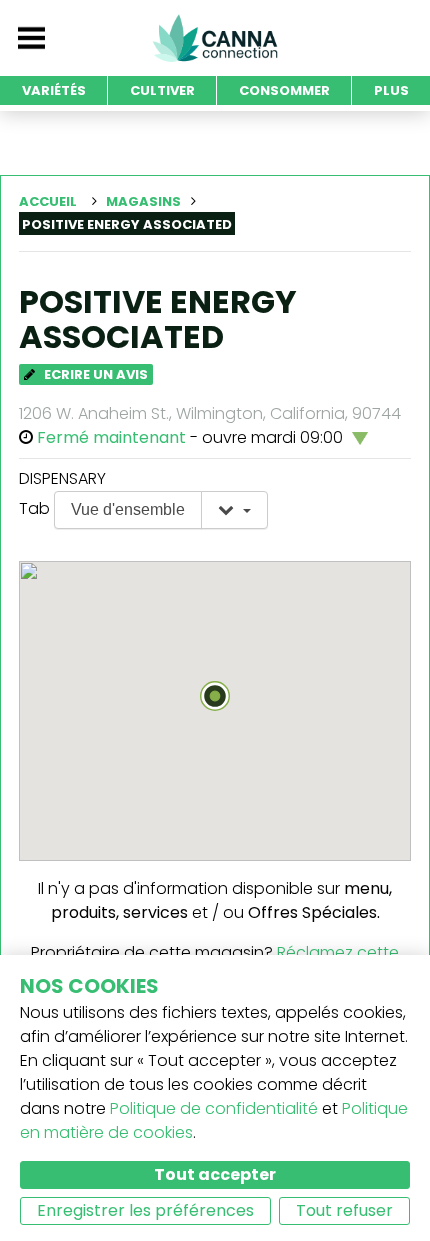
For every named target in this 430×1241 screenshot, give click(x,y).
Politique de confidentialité (214, 1108)
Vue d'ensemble (128, 509)
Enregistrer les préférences (145, 1210)
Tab (34, 508)
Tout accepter (215, 1174)
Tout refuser (344, 1210)
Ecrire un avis (94, 374)
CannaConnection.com (215, 38)
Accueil (48, 201)
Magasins (143, 201)
